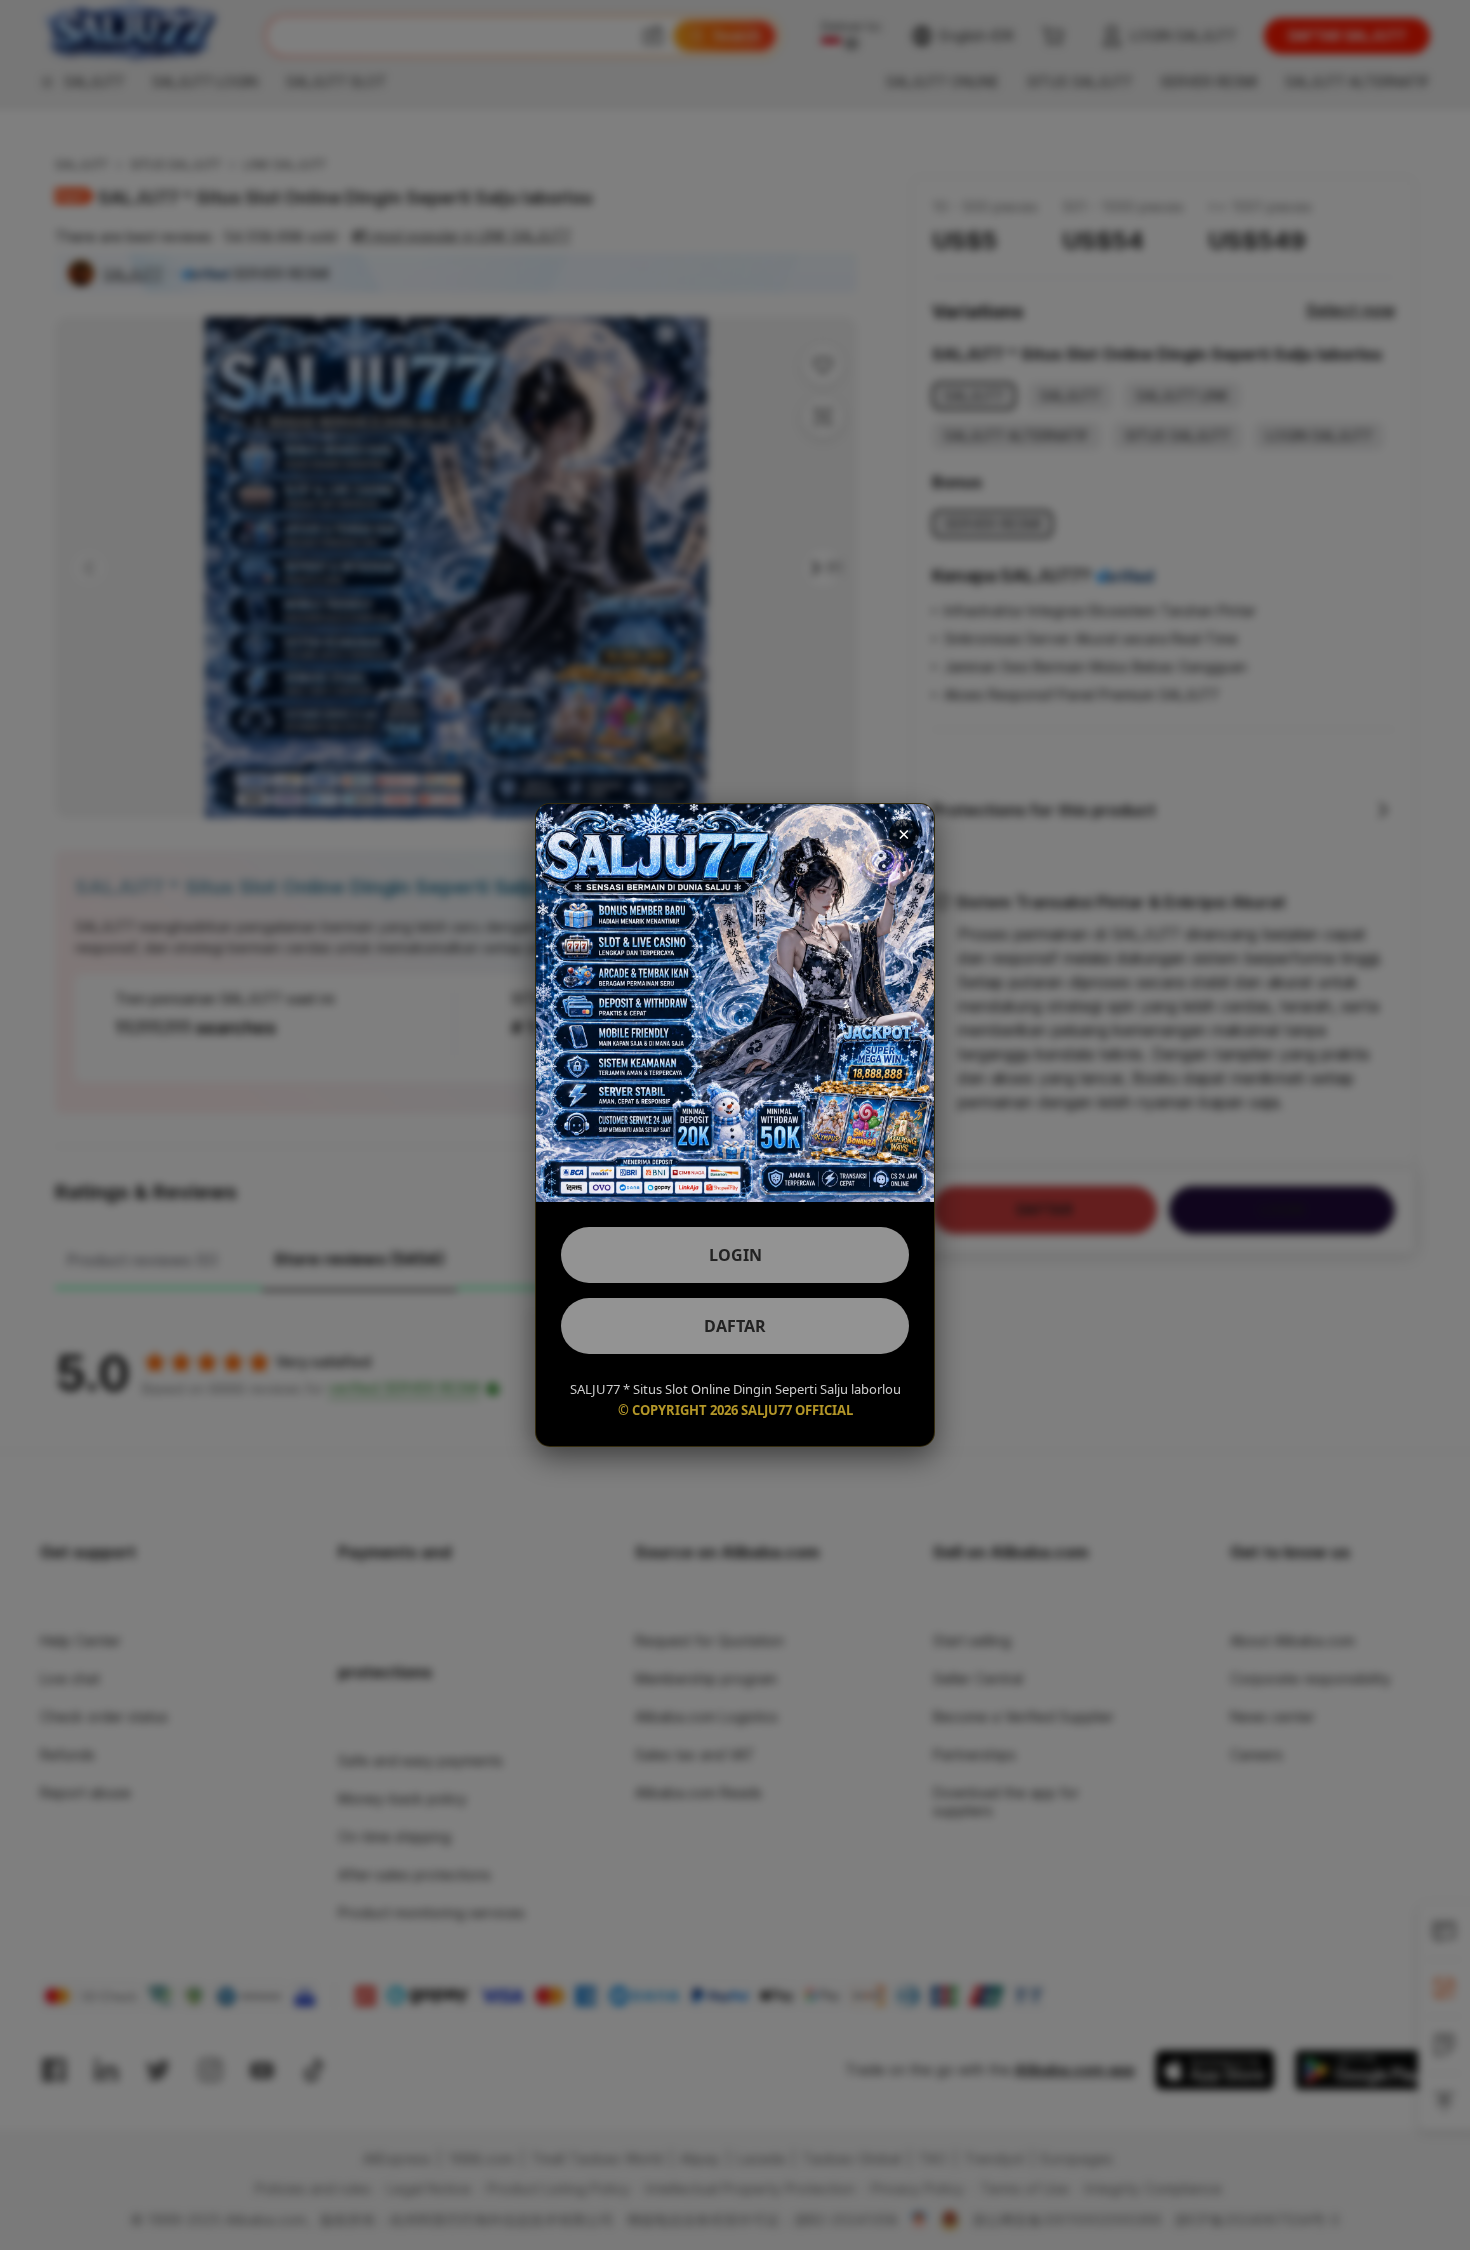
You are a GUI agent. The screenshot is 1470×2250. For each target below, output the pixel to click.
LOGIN (735, 1255)
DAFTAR (735, 1326)
